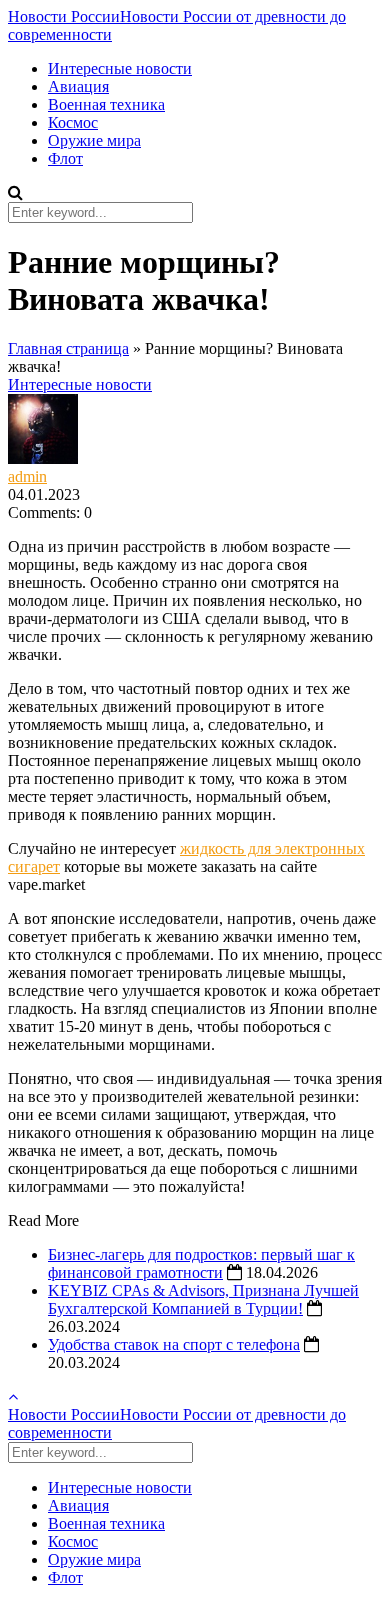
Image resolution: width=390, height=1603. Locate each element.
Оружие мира (94, 140)
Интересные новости (120, 68)
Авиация (78, 86)
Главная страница (68, 348)
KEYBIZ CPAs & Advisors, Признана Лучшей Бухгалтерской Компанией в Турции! (203, 1299)
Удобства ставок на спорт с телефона (174, 1344)
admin (27, 476)
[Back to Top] (13, 1396)
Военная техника (106, 104)
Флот (65, 158)
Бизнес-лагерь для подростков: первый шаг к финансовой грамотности (201, 1263)
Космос (73, 122)
